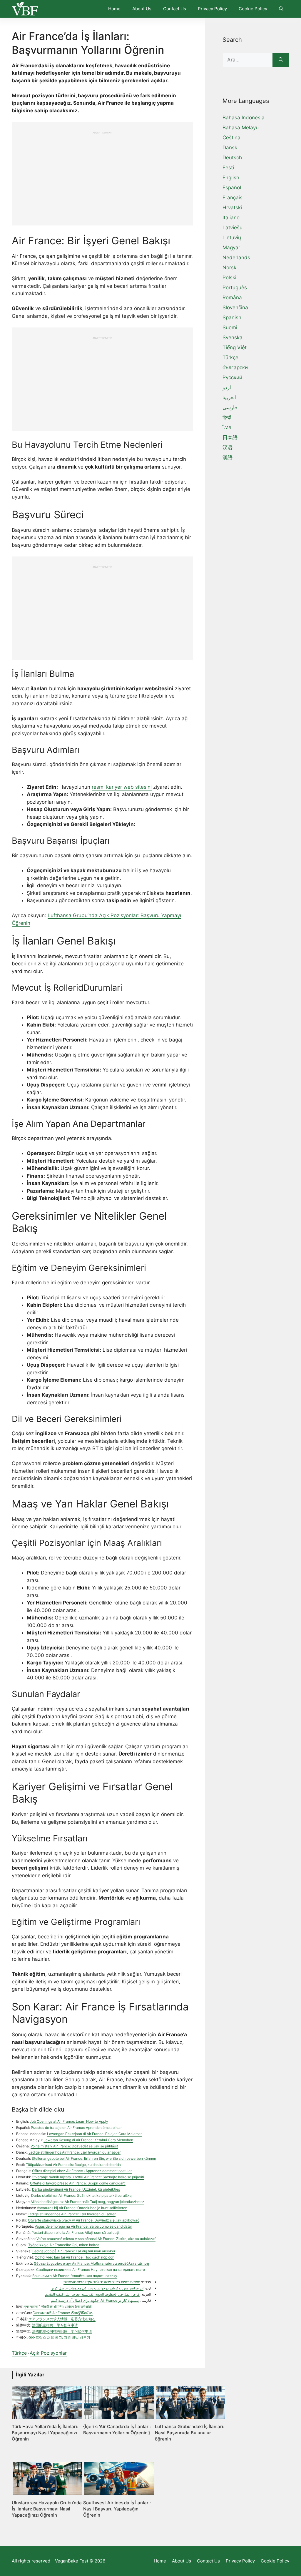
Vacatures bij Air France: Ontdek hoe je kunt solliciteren (82, 2208)
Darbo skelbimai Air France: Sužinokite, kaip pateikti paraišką (81, 2195)
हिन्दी (227, 417)
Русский (232, 377)
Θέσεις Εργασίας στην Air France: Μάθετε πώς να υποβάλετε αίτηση (91, 2263)
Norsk (229, 268)
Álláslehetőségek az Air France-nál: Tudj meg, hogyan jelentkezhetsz (87, 2202)
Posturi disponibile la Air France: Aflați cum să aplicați (75, 2233)
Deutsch (232, 158)
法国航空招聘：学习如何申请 (55, 2325)
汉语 (228, 447)
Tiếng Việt (235, 347)
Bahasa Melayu (241, 128)
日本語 (230, 437)
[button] (281, 9)
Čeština (231, 138)
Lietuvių (232, 238)
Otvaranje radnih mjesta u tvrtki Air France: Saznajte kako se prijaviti (88, 2177)
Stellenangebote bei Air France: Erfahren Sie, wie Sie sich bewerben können (94, 2158)
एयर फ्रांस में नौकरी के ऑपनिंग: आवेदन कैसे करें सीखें (58, 2307)
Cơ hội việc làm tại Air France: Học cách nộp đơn (75, 2257)
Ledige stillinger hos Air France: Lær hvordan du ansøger (75, 2152)
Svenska (233, 337)
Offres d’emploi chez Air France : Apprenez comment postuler (82, 2171)
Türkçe (19, 2353)
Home (114, 9)
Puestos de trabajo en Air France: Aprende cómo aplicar (76, 2128)
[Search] (281, 60)
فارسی (230, 407)
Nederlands (236, 258)
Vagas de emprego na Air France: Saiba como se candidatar (83, 2226)
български (235, 367)
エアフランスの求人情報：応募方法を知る (62, 2319)
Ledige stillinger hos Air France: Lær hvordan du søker (72, 2214)
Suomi (230, 327)
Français (233, 198)
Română (232, 297)
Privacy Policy (212, 9)
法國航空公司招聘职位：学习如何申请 (62, 2331)
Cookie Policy (253, 9)
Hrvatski (232, 208)
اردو (227, 387)
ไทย (227, 427)
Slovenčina (235, 307)
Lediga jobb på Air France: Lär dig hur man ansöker (74, 2251)
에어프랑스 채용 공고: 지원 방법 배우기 (59, 2337)
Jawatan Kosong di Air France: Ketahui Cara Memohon (88, 2140)
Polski (229, 278)
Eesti (228, 168)
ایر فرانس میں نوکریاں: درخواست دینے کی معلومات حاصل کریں (97, 2288)
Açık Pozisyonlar (48, 2353)
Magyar (231, 248)
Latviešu (233, 228)
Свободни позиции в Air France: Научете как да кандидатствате (91, 2270)
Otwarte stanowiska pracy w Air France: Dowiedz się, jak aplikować (84, 2220)
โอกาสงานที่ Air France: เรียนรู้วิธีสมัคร (63, 2313)
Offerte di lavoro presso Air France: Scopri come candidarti (78, 2183)
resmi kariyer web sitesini (122, 787)
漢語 (228, 457)
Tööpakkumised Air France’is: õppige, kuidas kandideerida (73, 2165)
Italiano (231, 218)
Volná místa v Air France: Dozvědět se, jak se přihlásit (74, 2146)
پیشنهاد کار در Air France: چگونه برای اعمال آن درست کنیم (95, 2300)
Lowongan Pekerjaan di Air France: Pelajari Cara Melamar (94, 2134)
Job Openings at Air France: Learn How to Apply (69, 2121)
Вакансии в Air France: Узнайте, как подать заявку (75, 2276)
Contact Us (175, 9)
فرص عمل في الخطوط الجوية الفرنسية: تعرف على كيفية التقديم (92, 2294)
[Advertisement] (102, 175)
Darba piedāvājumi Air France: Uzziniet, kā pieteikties (76, 2189)
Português (235, 287)
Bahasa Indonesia (244, 118)
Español (232, 188)
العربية (229, 397)
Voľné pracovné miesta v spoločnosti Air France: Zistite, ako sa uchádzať (96, 2239)
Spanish (232, 317)
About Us (142, 9)
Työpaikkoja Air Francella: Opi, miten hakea (64, 2245)
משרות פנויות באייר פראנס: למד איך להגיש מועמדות (102, 2282)
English (231, 178)
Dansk (230, 148)
